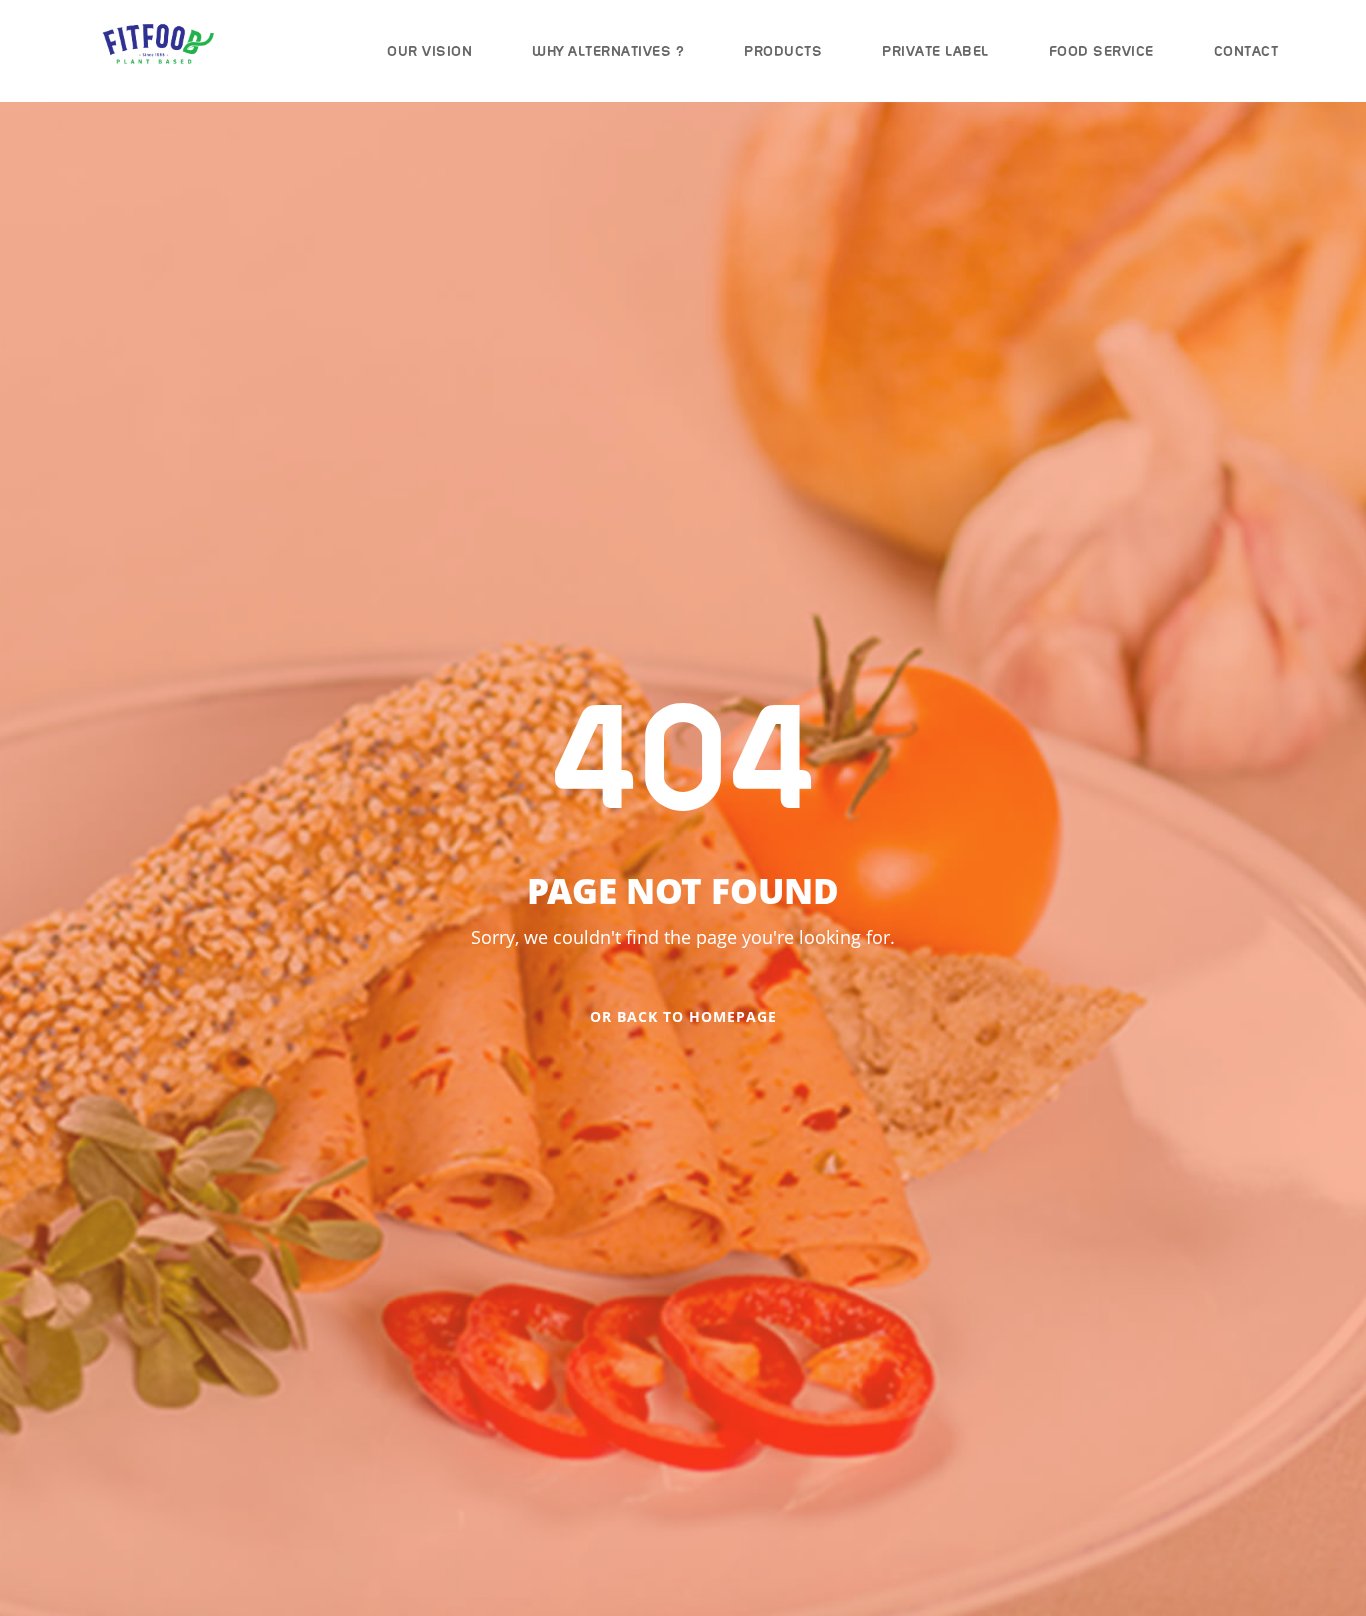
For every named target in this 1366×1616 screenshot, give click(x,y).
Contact (1246, 51)
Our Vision (429, 51)
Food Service (1101, 51)
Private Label (935, 51)
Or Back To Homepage (683, 1016)
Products (783, 51)
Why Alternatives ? (608, 51)
